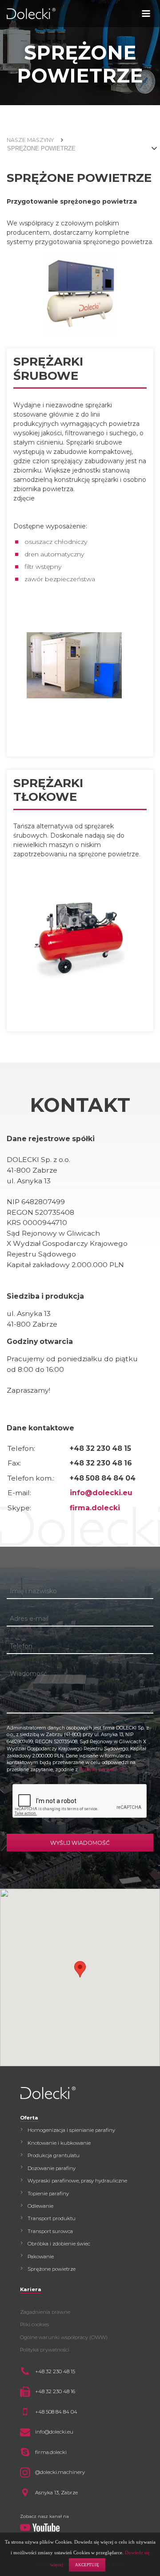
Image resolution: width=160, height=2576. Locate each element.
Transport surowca (50, 2231)
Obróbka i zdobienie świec (59, 2244)
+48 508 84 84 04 (56, 2412)
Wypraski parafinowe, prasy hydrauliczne (77, 2181)
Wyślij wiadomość (80, 1843)
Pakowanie (41, 2257)
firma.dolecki (95, 1508)
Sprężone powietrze (52, 2269)
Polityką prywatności (103, 1770)
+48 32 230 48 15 (55, 2371)
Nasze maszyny (30, 140)
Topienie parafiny (48, 2194)
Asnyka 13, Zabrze (56, 2493)
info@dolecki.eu (101, 1493)
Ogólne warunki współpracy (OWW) (64, 2337)
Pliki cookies (34, 2324)
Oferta (29, 2118)
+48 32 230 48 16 (55, 2391)
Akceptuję (87, 2565)
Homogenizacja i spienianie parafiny (71, 2130)
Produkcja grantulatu (54, 2155)
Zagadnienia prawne (45, 2312)
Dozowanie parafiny (52, 2168)
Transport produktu (52, 2218)
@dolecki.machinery (60, 2472)
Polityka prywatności (45, 2350)
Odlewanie (40, 2206)
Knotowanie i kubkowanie (59, 2143)
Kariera (31, 2289)
